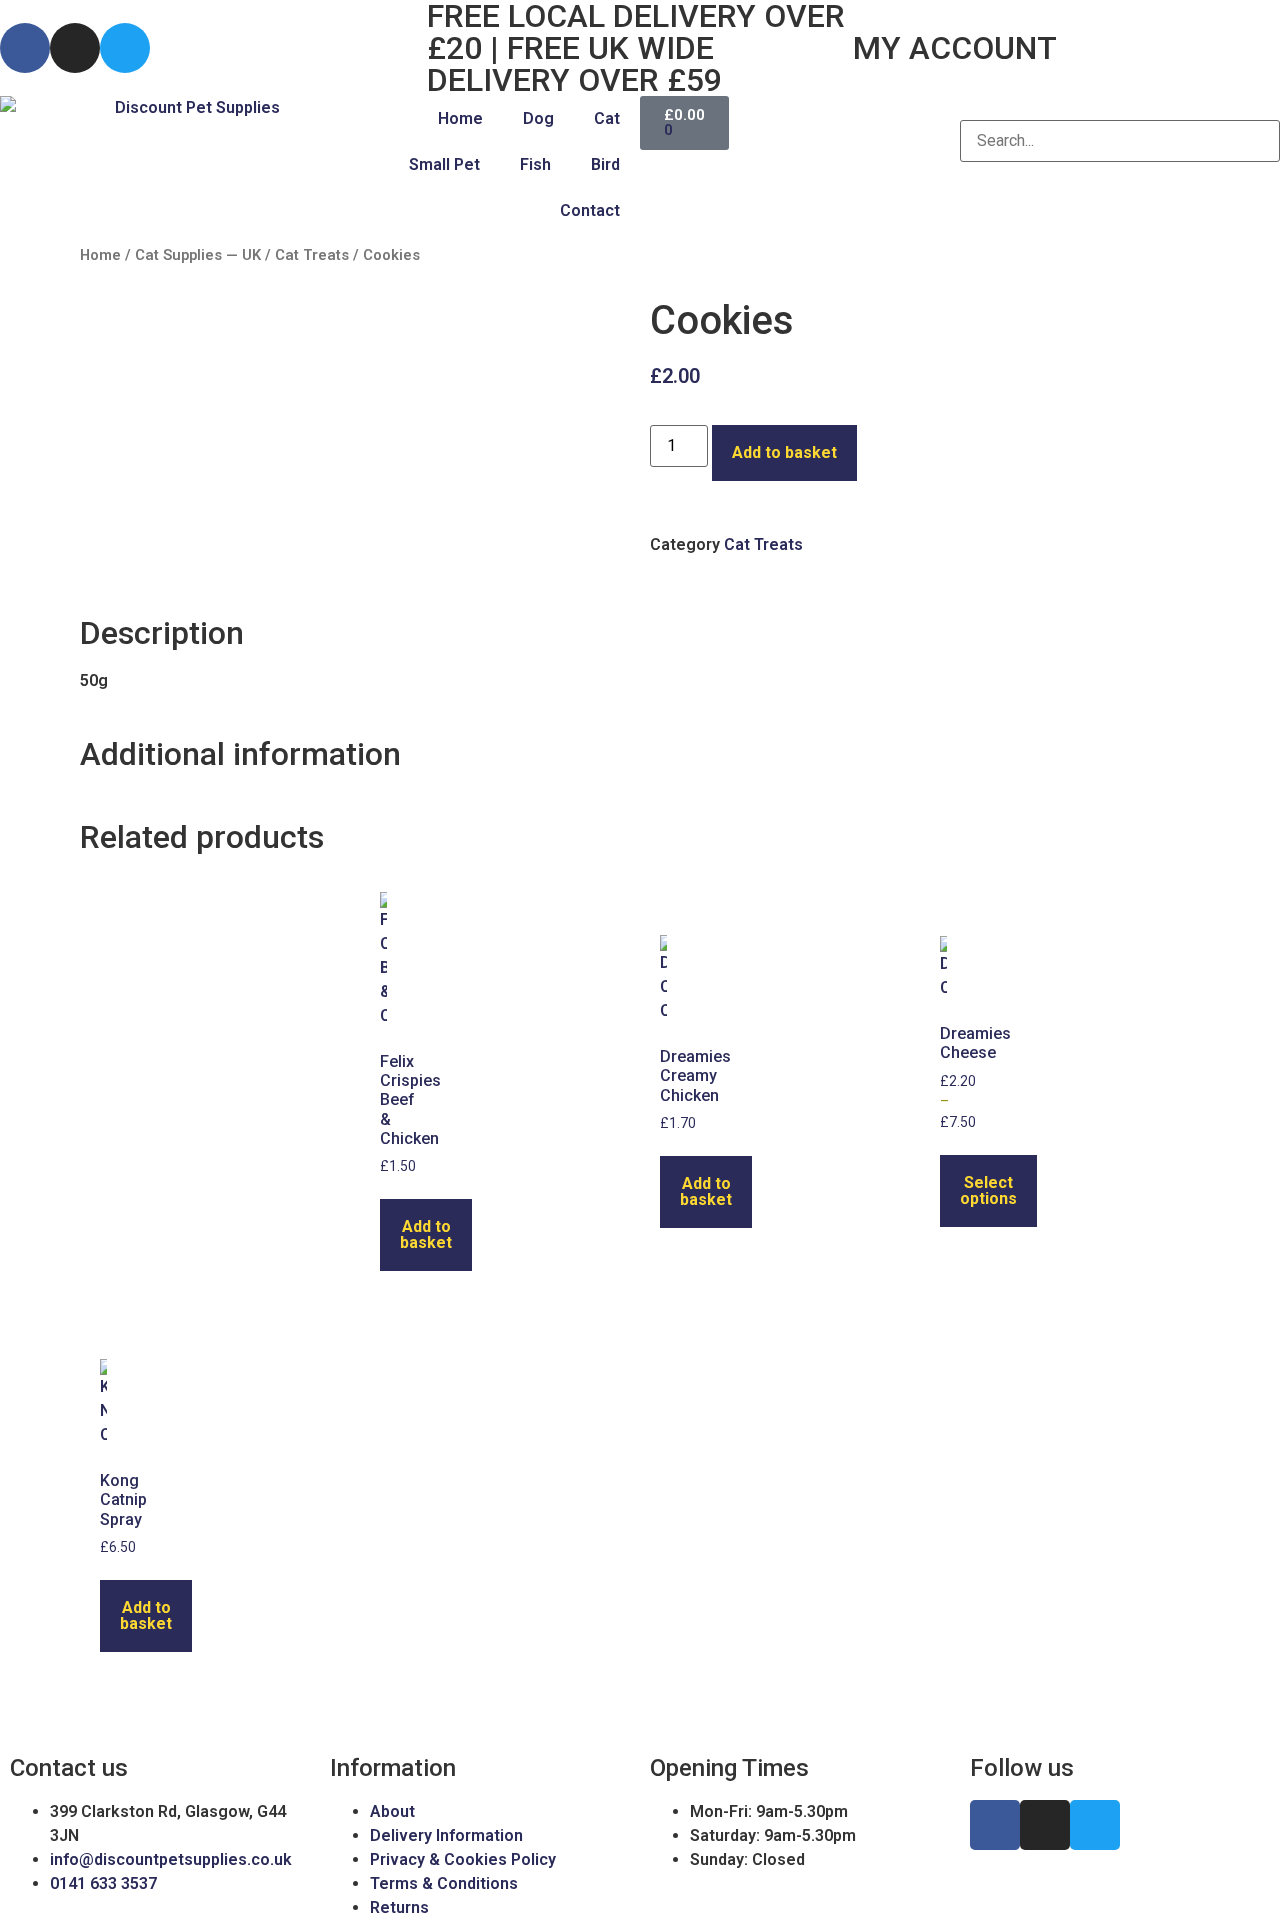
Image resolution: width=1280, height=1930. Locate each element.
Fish (535, 164)
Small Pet (444, 164)
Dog (538, 118)
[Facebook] (25, 48)
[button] (1120, 108)
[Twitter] (125, 48)
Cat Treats (312, 255)
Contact (590, 210)
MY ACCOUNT (955, 48)
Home (460, 118)
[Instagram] (75, 48)
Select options (988, 1190)
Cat (607, 118)
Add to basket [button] (426, 1234)
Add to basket (784, 452)
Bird (605, 164)
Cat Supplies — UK (198, 255)
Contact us (69, 1768)
